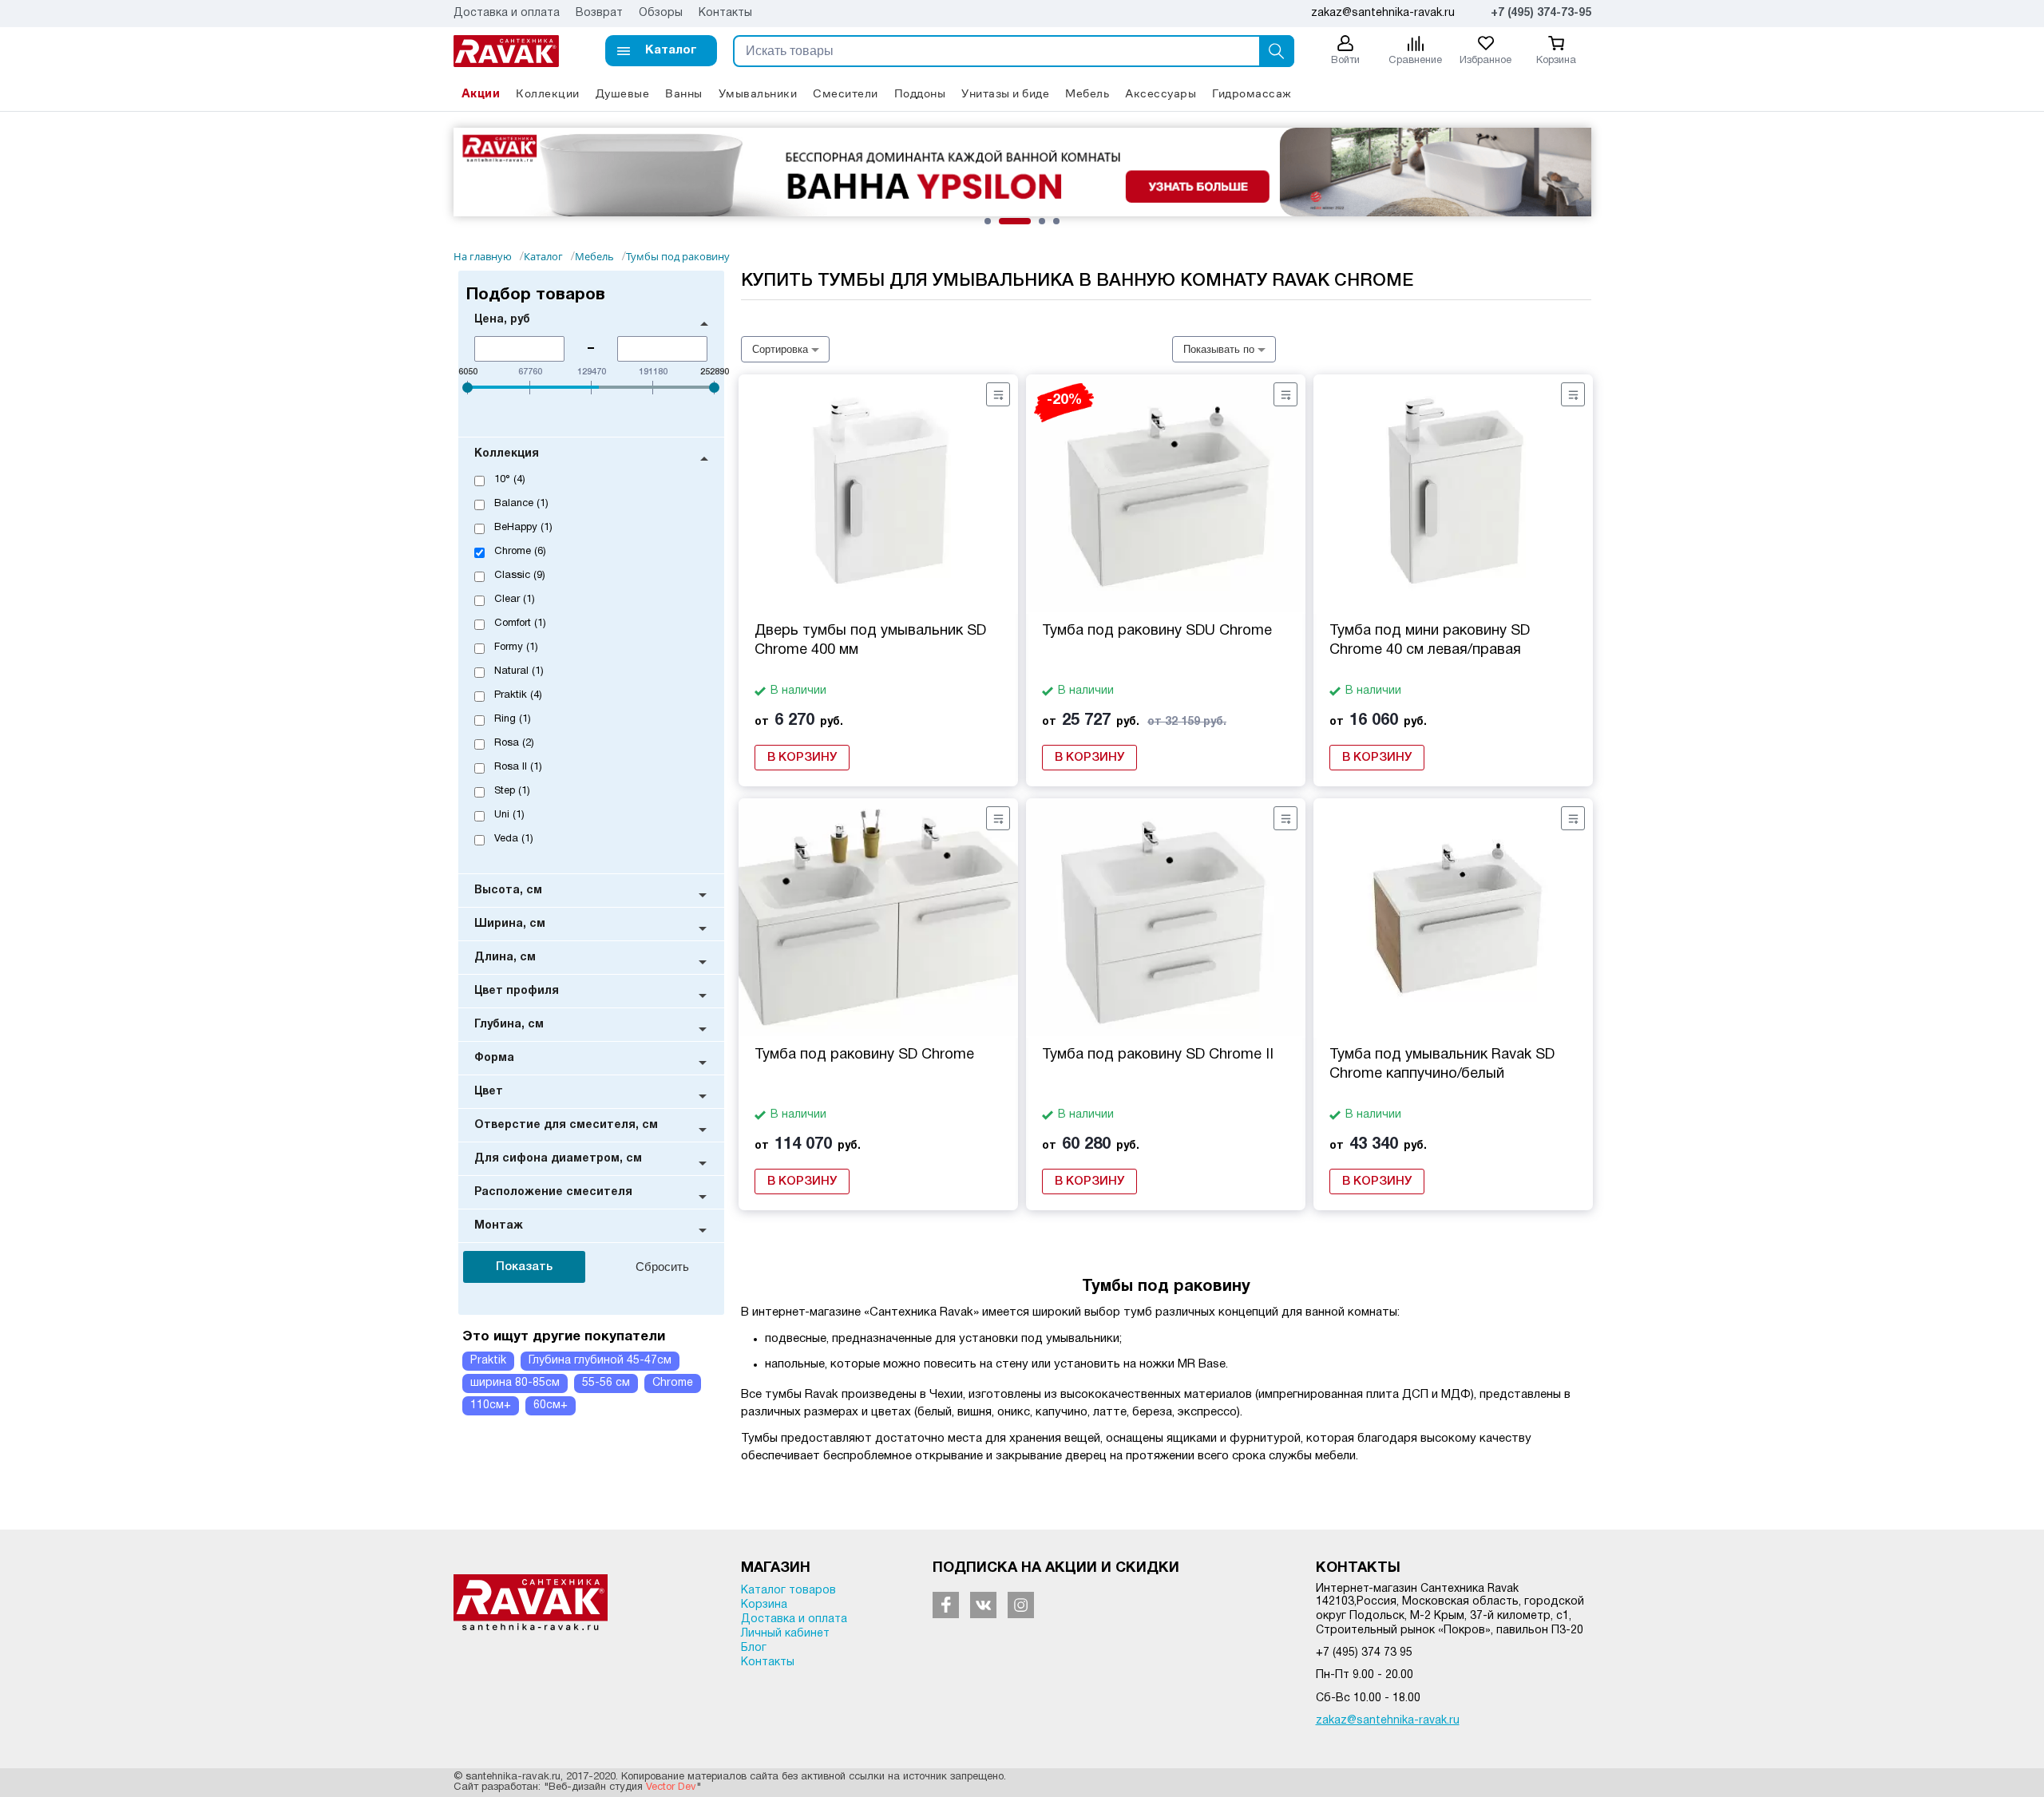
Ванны (684, 93)
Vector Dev (671, 1787)
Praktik (488, 1361)
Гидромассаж (1252, 93)
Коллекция (507, 454)
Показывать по (1219, 349)
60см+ (551, 1405)
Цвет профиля (517, 991)
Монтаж (499, 1226)
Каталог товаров (788, 1591)
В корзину (802, 758)
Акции (481, 93)
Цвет (489, 1092)
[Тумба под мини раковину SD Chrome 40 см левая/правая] (1453, 494)
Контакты (725, 13)
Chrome (673, 1383)
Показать (524, 1267)
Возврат (599, 13)
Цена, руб (502, 320)
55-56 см (606, 1383)
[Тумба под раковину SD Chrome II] (1166, 918)
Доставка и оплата (507, 13)
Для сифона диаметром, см (558, 1159)
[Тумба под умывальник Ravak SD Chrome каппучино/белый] (1453, 918)
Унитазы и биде (1005, 93)
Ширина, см (510, 924)
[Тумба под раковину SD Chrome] (878, 918)
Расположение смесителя (553, 1192)
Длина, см (505, 958)
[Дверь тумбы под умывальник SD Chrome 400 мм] (878, 494)
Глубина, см (509, 1025)
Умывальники (758, 93)
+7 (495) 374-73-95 (1541, 13)
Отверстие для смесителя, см (566, 1125)
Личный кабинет (785, 1634)
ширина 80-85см (515, 1383)
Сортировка (780, 349)
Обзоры (661, 13)
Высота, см (508, 891)
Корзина (764, 1605)
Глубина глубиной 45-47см (600, 1361)
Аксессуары (1161, 93)
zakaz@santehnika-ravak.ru (1388, 1721)
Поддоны (920, 93)
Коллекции (548, 93)
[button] (661, 51)
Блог (754, 1648)
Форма (494, 1058)
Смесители (846, 93)
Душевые (623, 93)
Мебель (1087, 93)
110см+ (491, 1405)
